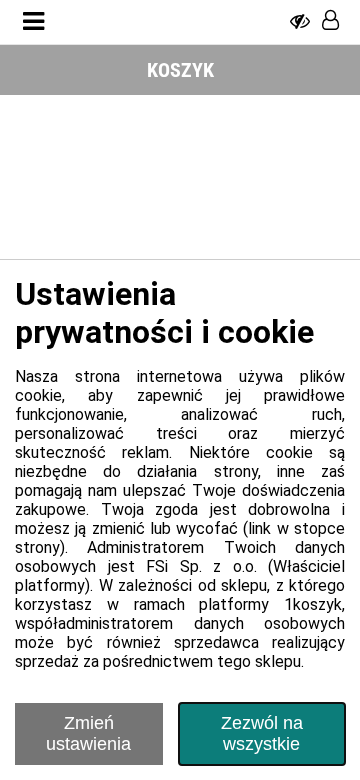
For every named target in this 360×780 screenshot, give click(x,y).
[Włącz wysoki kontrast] (300, 22)
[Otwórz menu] (33, 22)
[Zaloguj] (330, 22)
